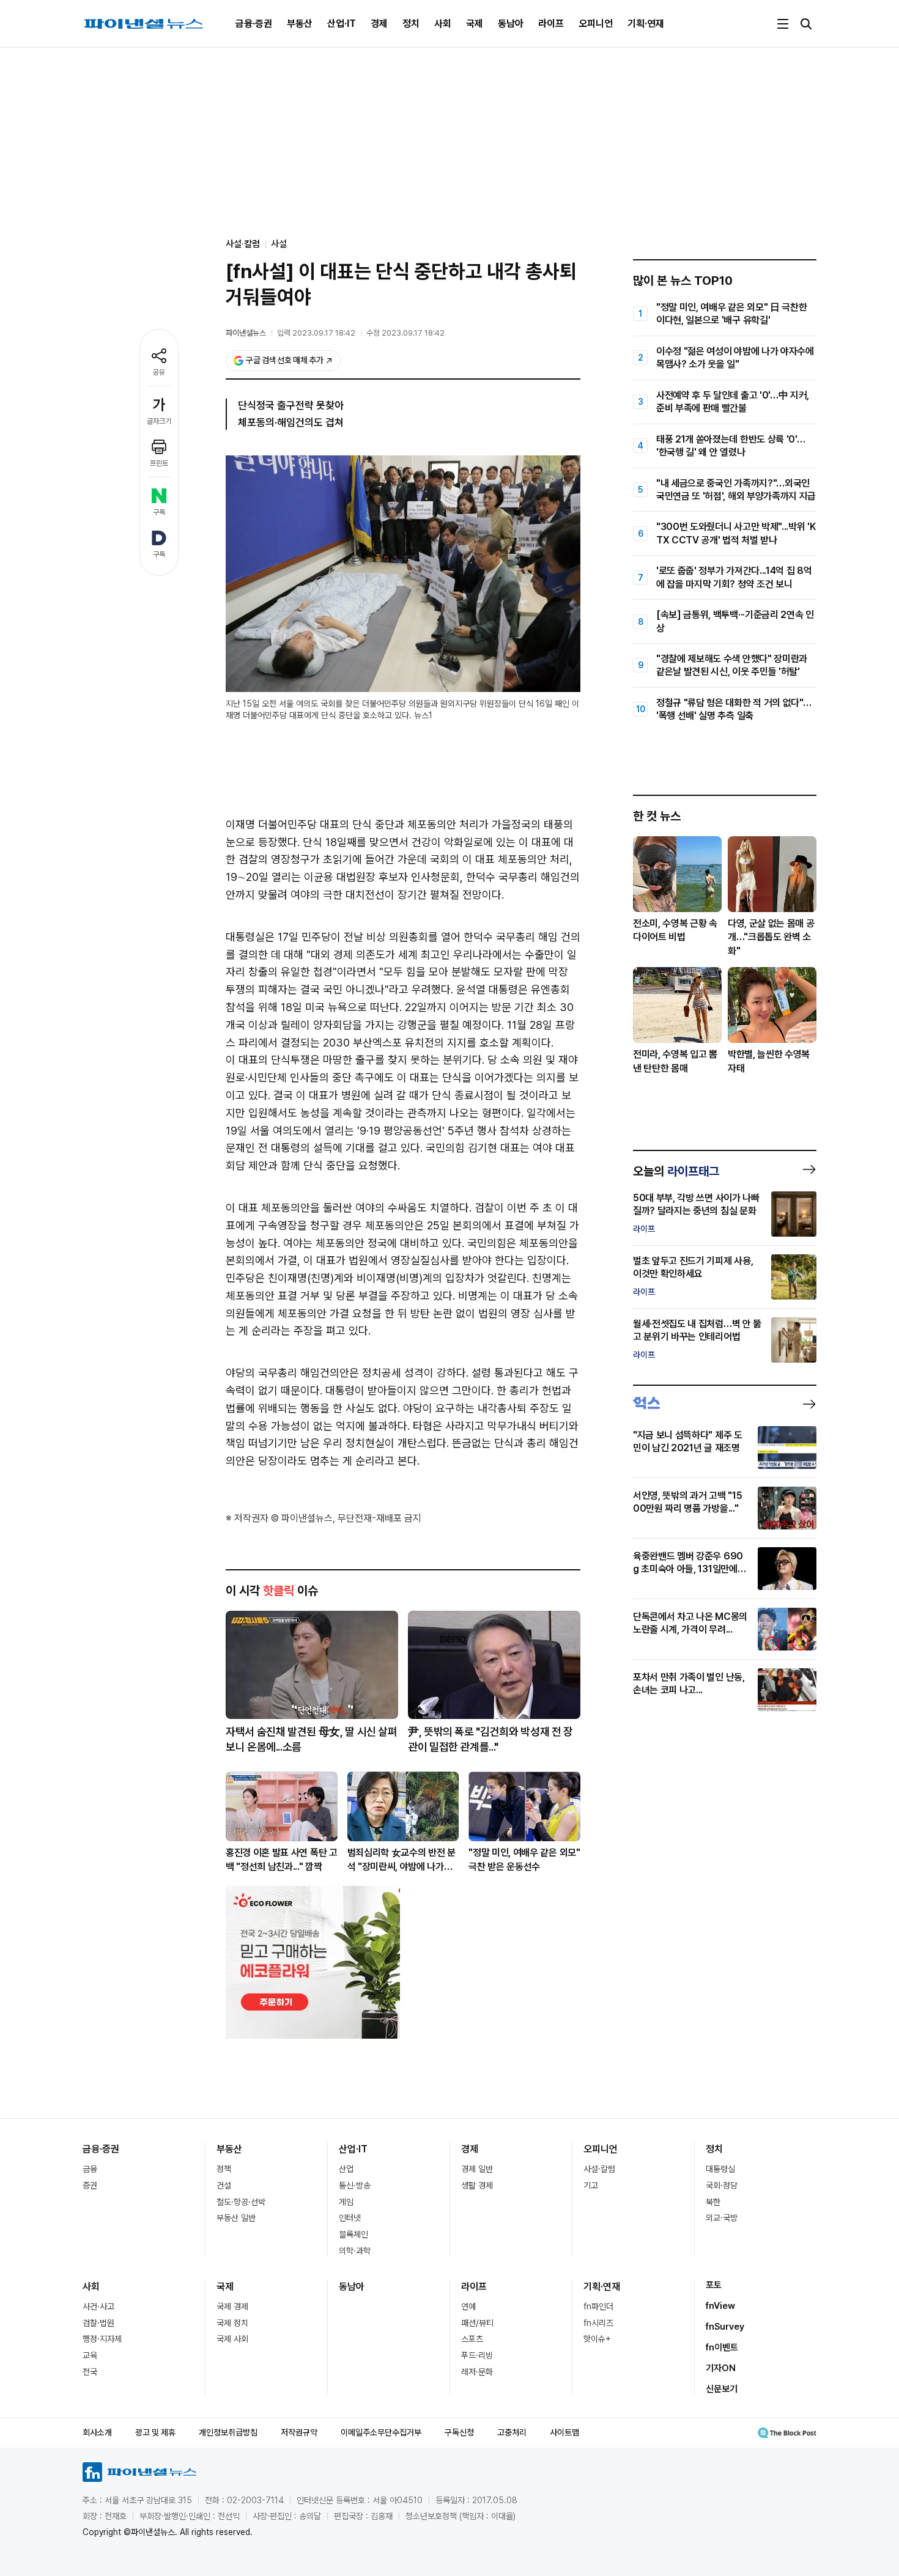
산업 (346, 2169)
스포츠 (472, 2339)
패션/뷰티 (477, 2323)
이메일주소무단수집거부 (381, 2432)
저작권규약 (299, 2432)
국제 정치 (232, 2323)
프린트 (159, 463)
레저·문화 (477, 2372)
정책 (224, 2169)
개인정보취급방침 (228, 2432)
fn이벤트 (722, 2347)
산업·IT (342, 24)
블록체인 (353, 2234)
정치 (411, 24)
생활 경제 (477, 2185)
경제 (379, 24)
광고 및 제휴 (155, 2432)
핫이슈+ (597, 2339)
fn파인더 (598, 2306)
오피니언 (596, 24)
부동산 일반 (236, 2218)
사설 (279, 244)
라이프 (551, 24)
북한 (713, 2202)
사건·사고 (98, 2306)
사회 (443, 24)
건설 (224, 2185)
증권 (90, 2185)
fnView (720, 2306)
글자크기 (159, 421)
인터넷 (350, 2218)
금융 (90, 2169)
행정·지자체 (102, 2339)
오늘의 (676, 1171)
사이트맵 (564, 2432)
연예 (468, 2306)
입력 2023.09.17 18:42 (316, 333)
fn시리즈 (598, 2323)
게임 (346, 2202)
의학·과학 (355, 2251)
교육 (90, 2355)
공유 (159, 372)
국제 (475, 24)
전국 (90, 2372)
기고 (591, 2185)
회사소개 (97, 2432)
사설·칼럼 (599, 2169)
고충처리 (512, 2432)
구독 (159, 512)
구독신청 (459, 2432)
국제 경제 (232, 2306)
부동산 (300, 24)
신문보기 (722, 2389)
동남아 (511, 24)
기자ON (721, 2368)
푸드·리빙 (477, 2355)
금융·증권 (254, 24)
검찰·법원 (98, 2323)
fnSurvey (725, 2327)
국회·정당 (722, 2185)
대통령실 (720, 2169)
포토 (714, 2285)
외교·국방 (722, 2218)
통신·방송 (355, 2185)
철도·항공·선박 (241, 2202)
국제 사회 (232, 2339)
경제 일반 (477, 2169)
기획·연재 (646, 24)
